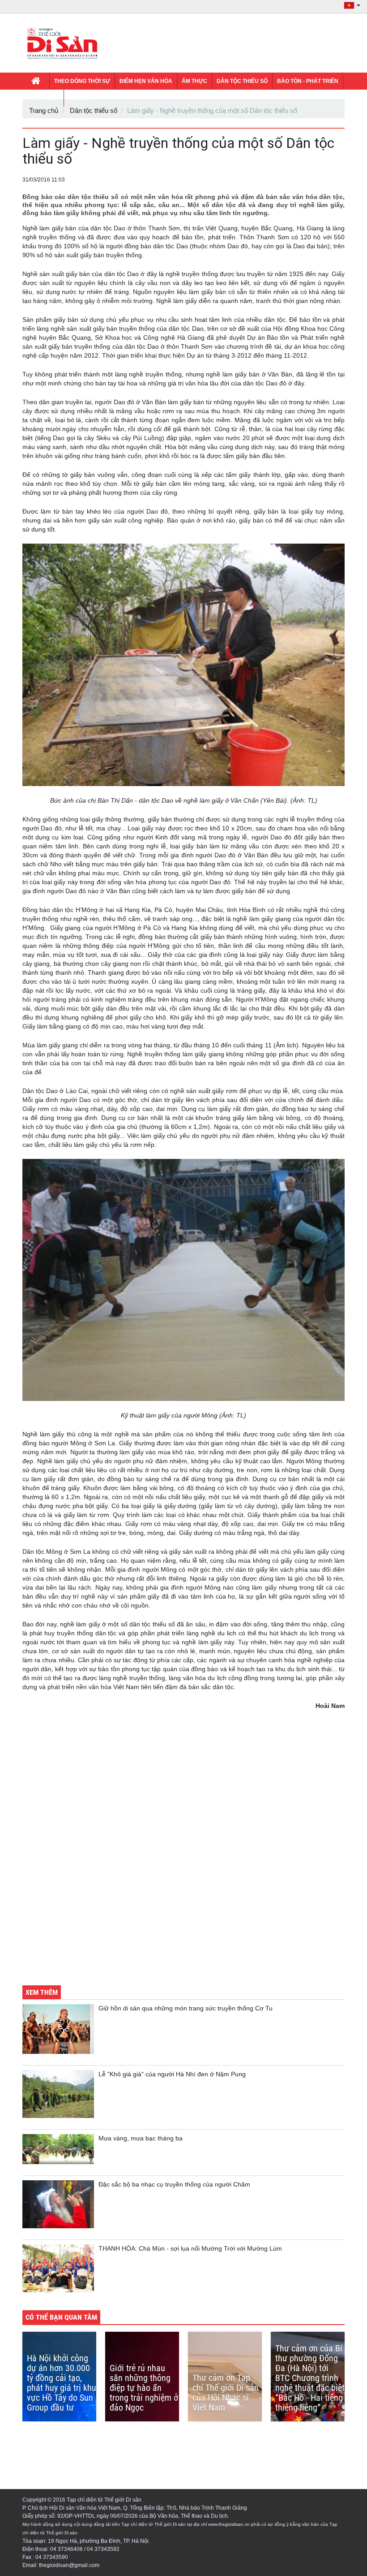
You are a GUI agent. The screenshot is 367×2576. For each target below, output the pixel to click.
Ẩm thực (194, 81)
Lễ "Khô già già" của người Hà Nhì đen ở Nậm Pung (172, 2074)
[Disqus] (183, 1854)
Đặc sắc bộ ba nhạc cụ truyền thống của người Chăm (174, 2184)
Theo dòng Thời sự (82, 81)
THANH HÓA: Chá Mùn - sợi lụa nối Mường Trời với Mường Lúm (190, 2248)
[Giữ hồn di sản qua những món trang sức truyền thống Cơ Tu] (58, 2029)
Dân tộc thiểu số (242, 81)
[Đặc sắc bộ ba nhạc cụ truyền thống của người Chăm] (58, 2204)
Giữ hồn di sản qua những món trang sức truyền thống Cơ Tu (186, 2008)
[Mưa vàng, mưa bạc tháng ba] (58, 2149)
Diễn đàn (82, 98)
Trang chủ (44, 110)
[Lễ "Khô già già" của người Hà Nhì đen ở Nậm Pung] (58, 2094)
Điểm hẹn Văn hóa (146, 81)
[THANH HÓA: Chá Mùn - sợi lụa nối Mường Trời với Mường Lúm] (58, 2268)
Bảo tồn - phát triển (308, 81)
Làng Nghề (43, 98)
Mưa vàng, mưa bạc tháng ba (141, 2138)
